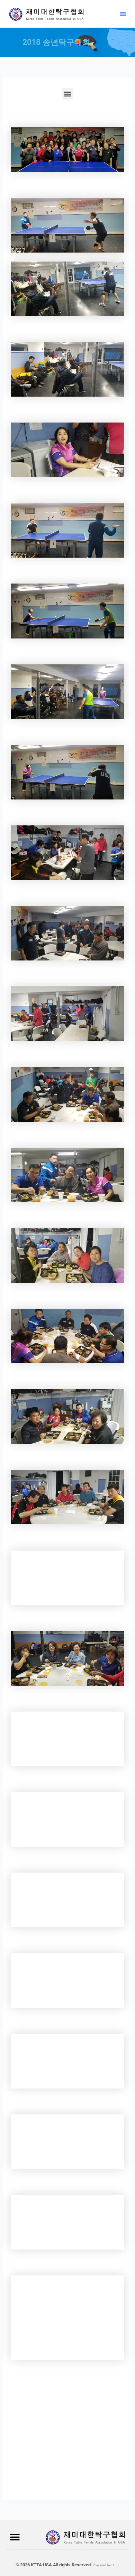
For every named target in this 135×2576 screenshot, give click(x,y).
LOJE (116, 2565)
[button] (123, 14)
